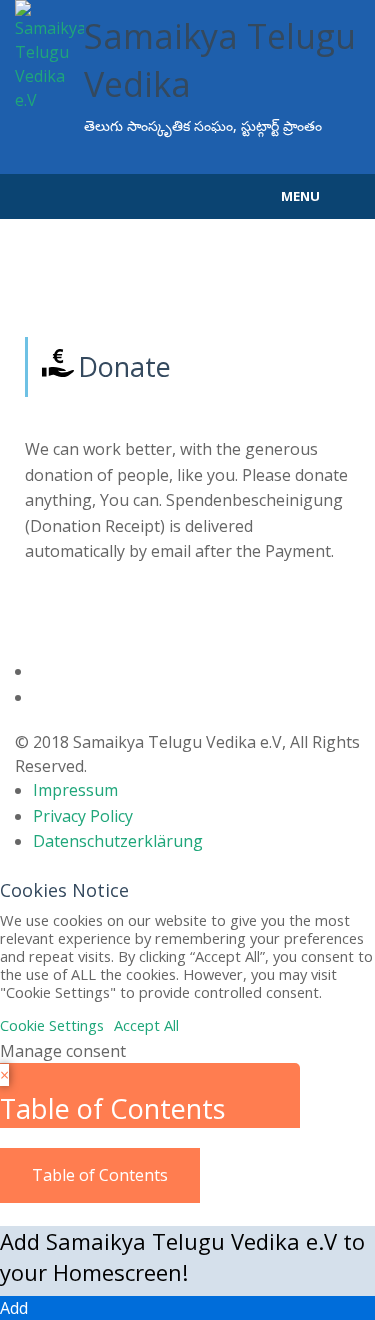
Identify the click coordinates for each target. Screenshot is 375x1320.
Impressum (75, 790)
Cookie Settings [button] (52, 1025)
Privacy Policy (83, 816)
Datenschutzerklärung (118, 841)
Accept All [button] (146, 1025)
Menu (300, 196)
